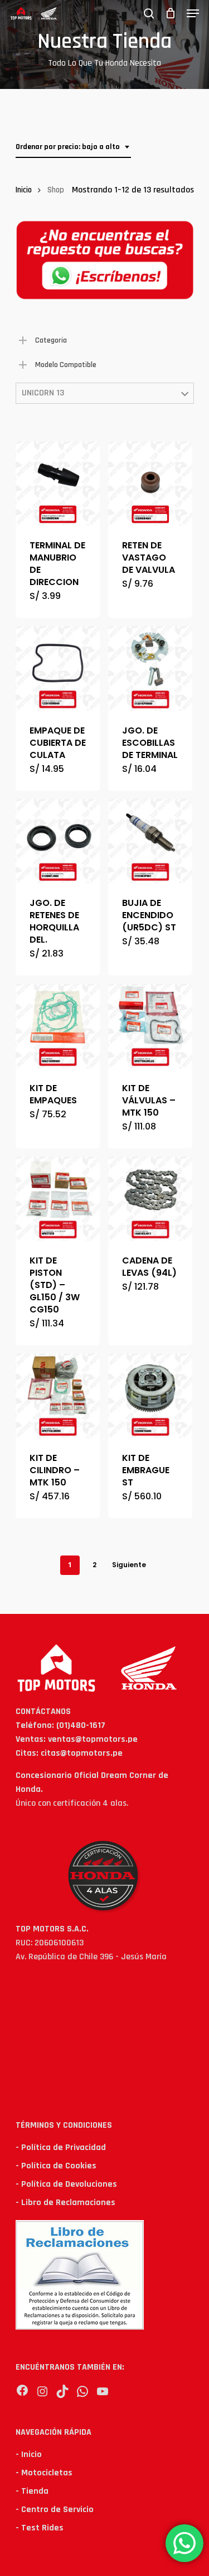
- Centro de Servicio (55, 2510)
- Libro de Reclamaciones (65, 2203)
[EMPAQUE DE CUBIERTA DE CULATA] (58, 668)
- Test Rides (40, 2528)
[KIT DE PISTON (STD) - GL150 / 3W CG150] (58, 1199)
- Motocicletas (44, 2473)
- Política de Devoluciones (66, 2184)
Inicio (24, 190)
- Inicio (29, 2454)
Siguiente (129, 1565)
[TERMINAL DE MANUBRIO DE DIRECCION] (58, 484)
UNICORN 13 (43, 393)
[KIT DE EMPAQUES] (58, 1026)
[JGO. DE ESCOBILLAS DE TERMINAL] (150, 668)
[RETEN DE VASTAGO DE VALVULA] (150, 484)
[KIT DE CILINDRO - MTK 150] (58, 1396)
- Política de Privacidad (61, 2148)
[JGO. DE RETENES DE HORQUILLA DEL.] (58, 841)
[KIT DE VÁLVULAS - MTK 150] (150, 1026)
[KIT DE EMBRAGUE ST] (150, 1396)
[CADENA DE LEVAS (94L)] (150, 1199)
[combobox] (73, 147)
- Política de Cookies (56, 2166)
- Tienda (32, 2491)
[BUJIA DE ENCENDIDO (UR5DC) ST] (150, 841)
